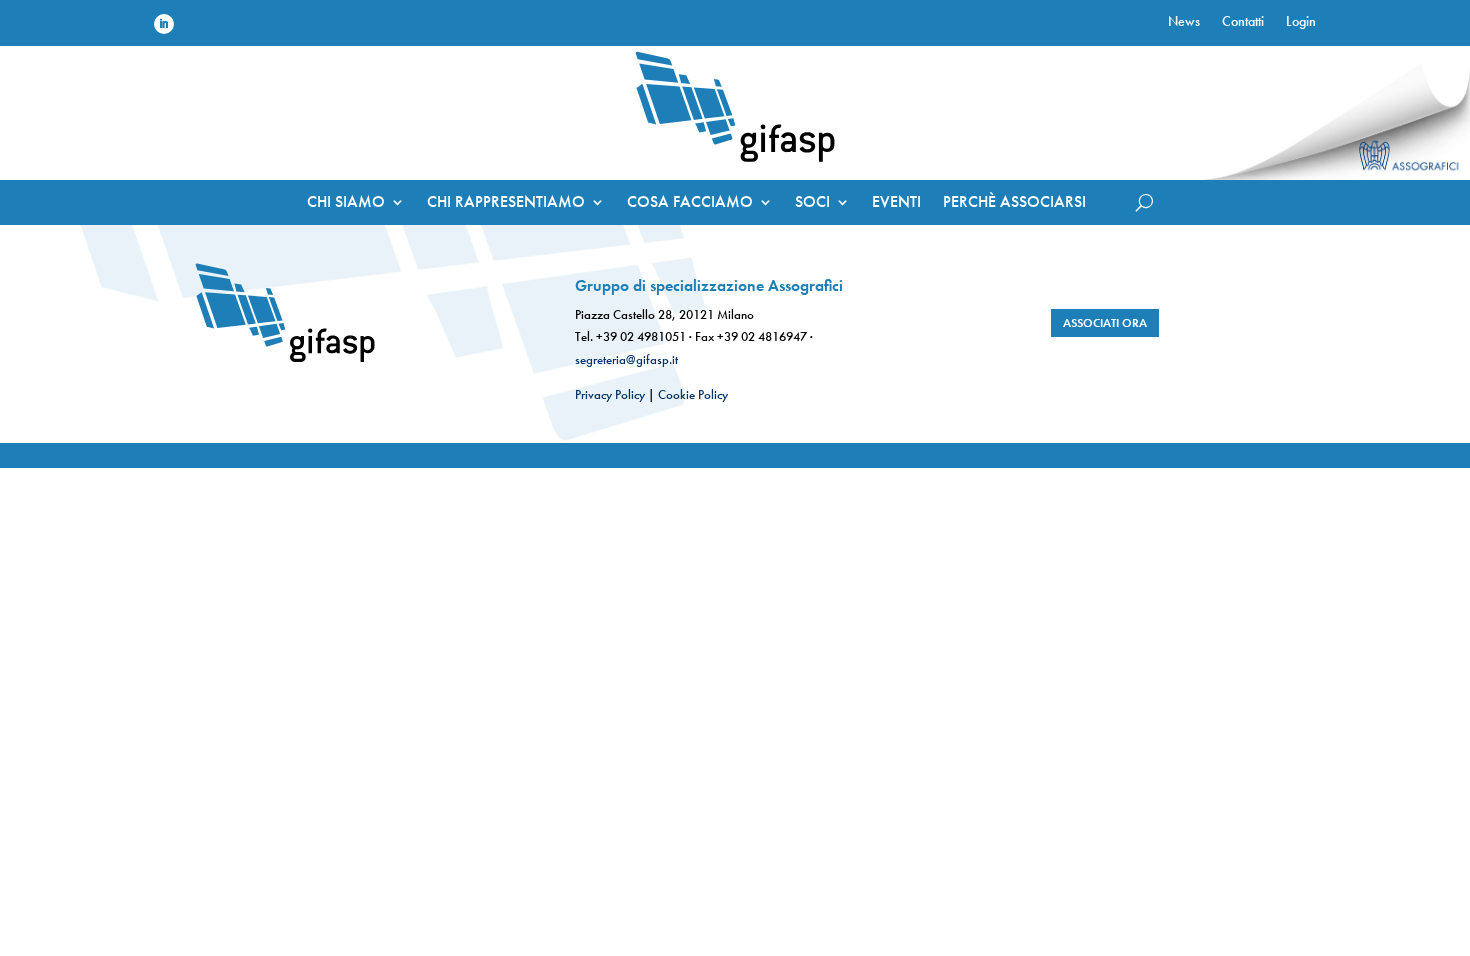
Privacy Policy (610, 394)
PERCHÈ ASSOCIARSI (1014, 203)
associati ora (1105, 323)
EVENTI (896, 203)
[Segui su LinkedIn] (164, 24)
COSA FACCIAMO (690, 203)
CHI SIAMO (346, 203)
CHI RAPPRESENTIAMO (506, 203)
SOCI (812, 203)
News (1184, 22)
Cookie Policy (693, 394)
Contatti (1243, 22)
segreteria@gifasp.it (626, 359)
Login (1301, 22)
